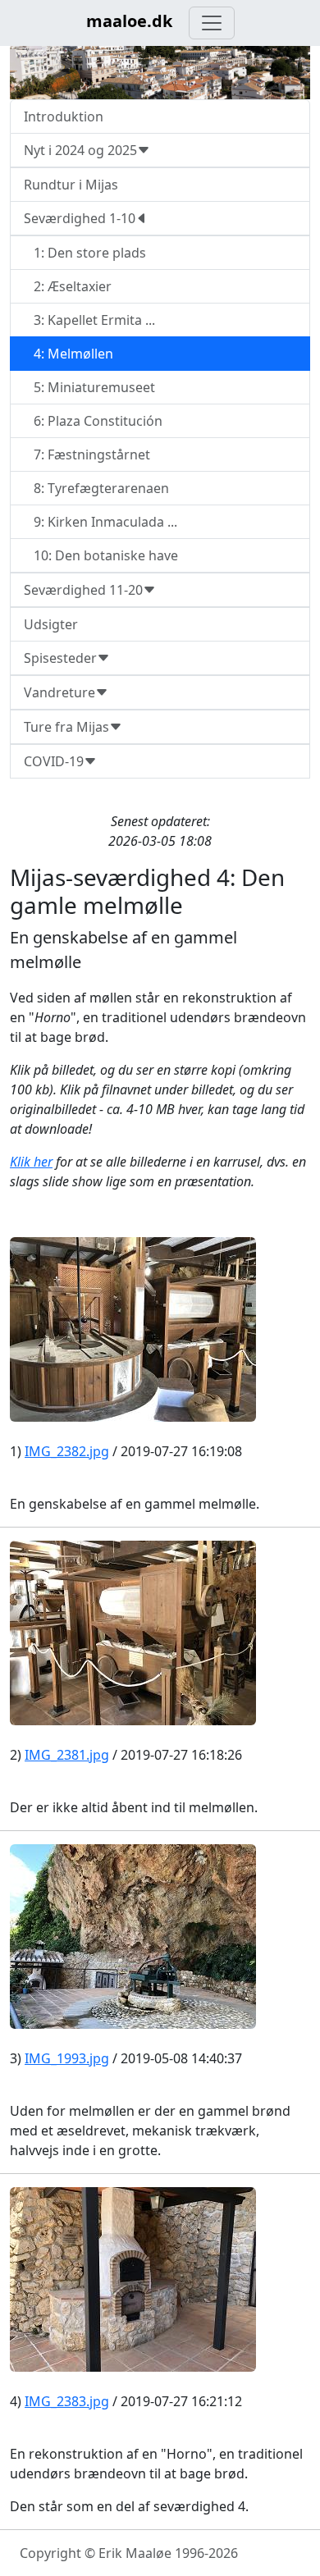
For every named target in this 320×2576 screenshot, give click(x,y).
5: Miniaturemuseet (89, 387)
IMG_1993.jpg (67, 2058)
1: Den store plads (85, 253)
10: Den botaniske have (101, 555)
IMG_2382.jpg (67, 1451)
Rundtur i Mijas (71, 185)
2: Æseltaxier (68, 286)
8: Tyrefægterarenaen (96, 488)
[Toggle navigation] (212, 23)
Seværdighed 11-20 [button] (83, 590)
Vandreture (59, 692)
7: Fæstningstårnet (87, 454)
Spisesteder (60, 658)
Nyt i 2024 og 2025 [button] (80, 150)
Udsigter (51, 624)
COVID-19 (54, 761)
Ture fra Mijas (66, 727)
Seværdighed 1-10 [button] (80, 218)
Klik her (31, 1162)
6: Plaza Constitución (93, 421)
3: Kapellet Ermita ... (89, 320)
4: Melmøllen (69, 354)
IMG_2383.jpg (67, 2401)
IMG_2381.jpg (67, 1755)
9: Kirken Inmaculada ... (101, 522)
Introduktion (64, 116)
